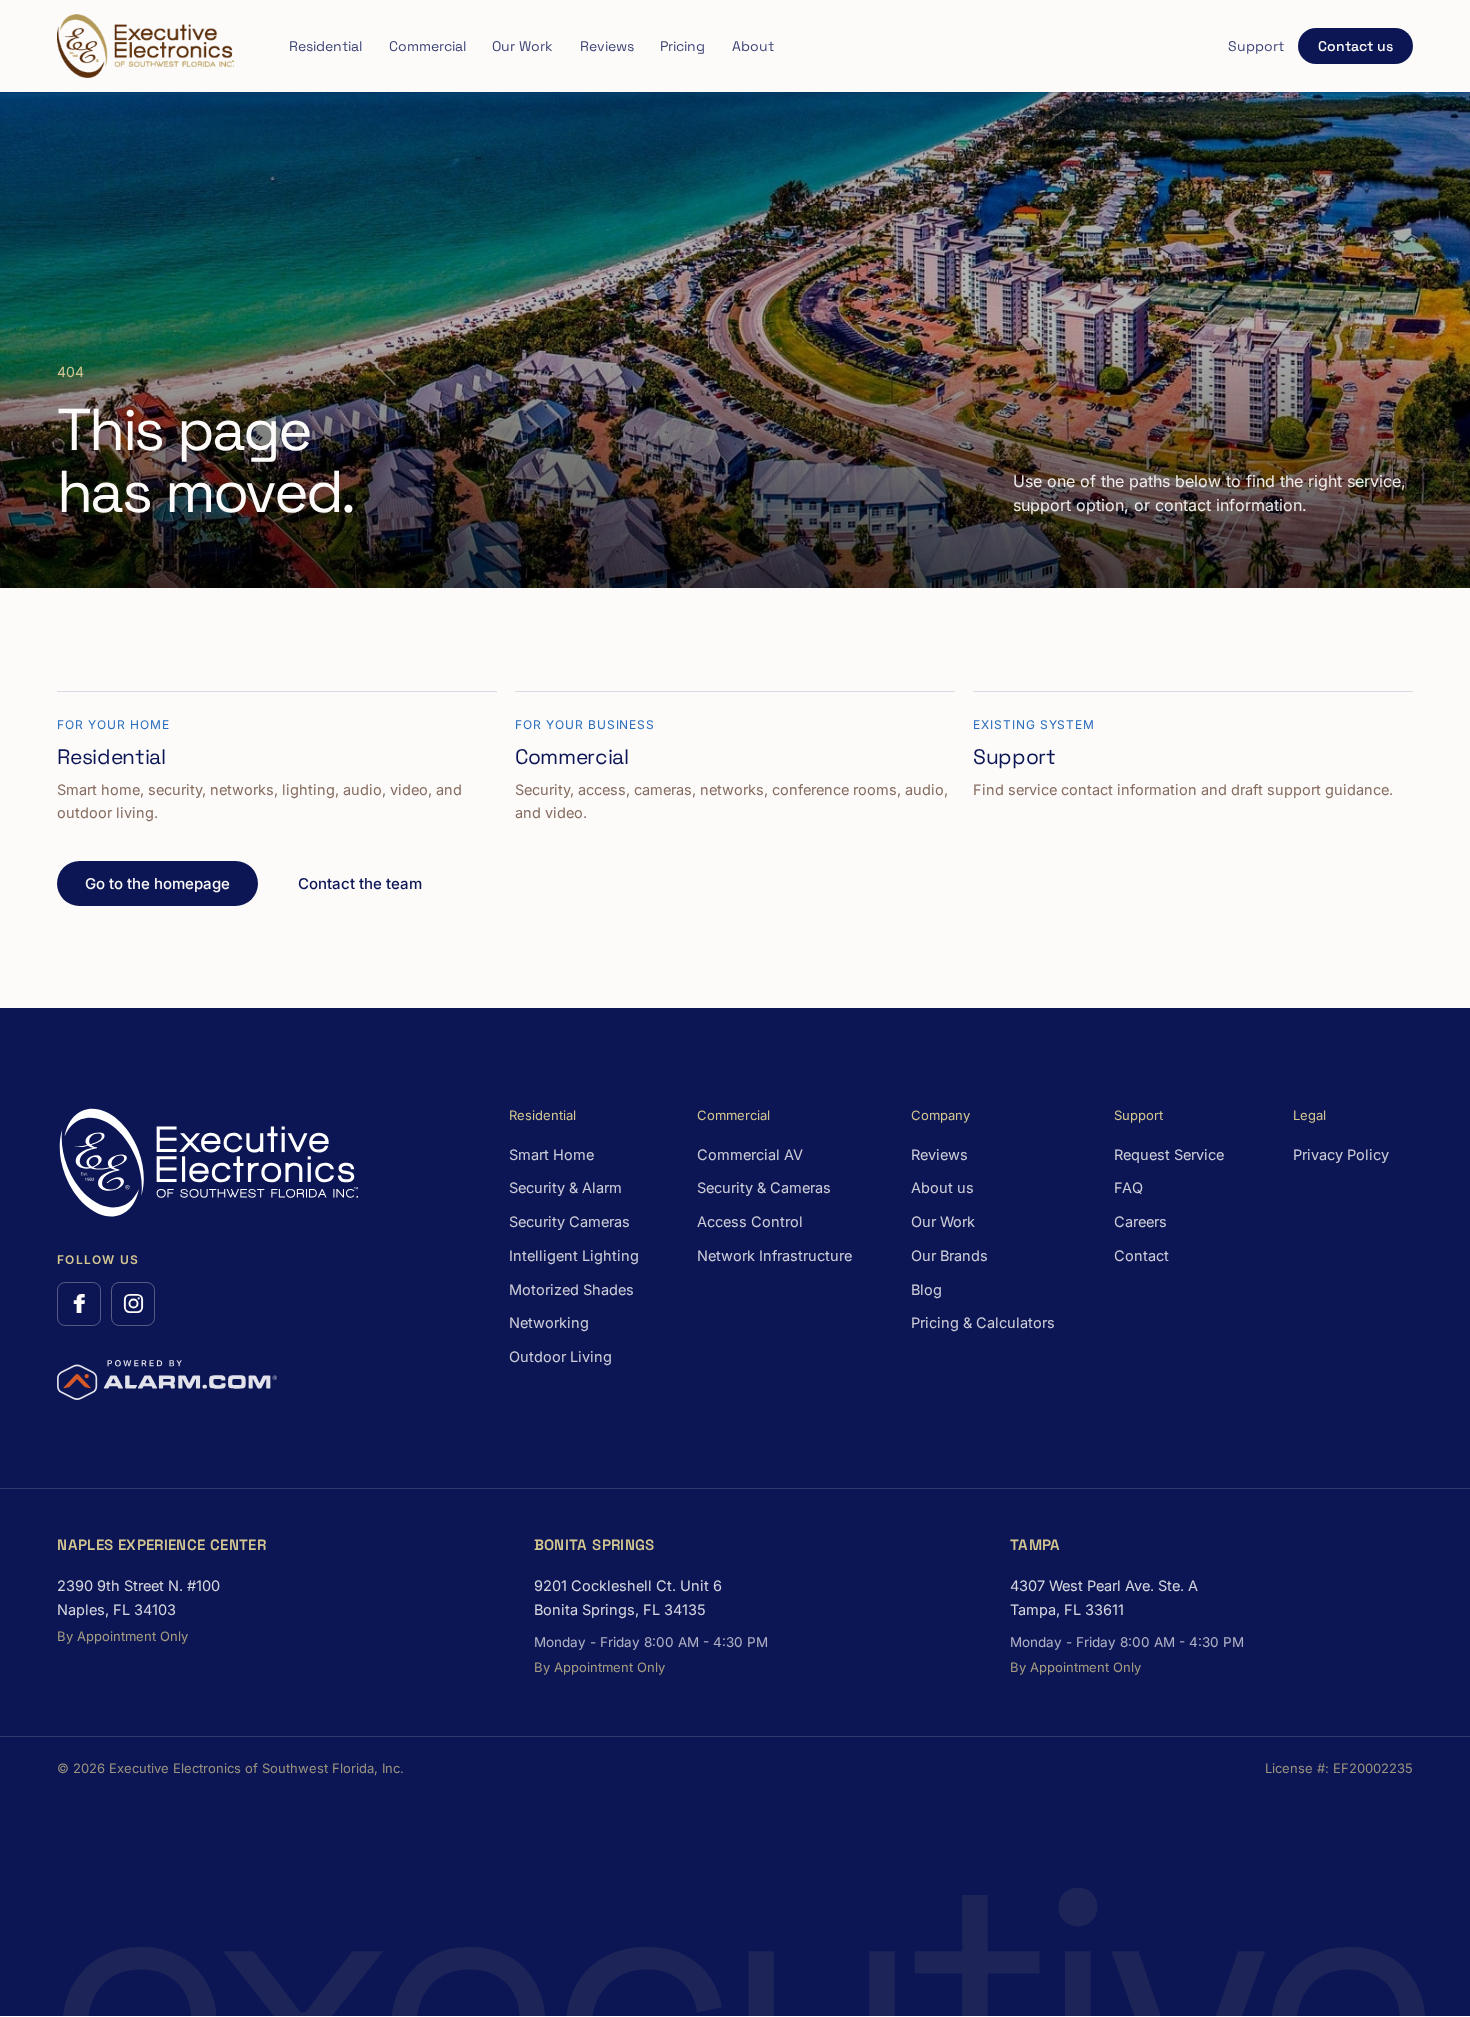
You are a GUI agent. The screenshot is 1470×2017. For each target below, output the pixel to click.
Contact (1141, 1255)
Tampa (1035, 1544)
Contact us (1355, 46)
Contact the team (360, 883)
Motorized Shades (571, 1289)
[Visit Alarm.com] (167, 1380)
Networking (549, 1322)
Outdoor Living (560, 1356)
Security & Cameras (764, 1187)
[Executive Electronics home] (145, 46)
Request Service (1169, 1154)
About (753, 46)
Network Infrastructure (774, 1255)
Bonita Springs (594, 1544)
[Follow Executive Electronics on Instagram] (133, 1304)
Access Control (750, 1221)
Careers (1140, 1221)
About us (942, 1187)
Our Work (522, 46)
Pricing (682, 46)
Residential (325, 46)
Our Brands (949, 1255)
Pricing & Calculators (983, 1322)
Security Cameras (569, 1221)
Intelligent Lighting (574, 1255)
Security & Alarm (565, 1187)
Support (1256, 46)
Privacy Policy (1341, 1154)
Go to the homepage (157, 883)
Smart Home (551, 1154)
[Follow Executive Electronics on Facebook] (79, 1304)
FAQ (1128, 1187)
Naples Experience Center (161, 1544)
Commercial (427, 46)
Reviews (607, 46)
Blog (926, 1289)
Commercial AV (750, 1154)
